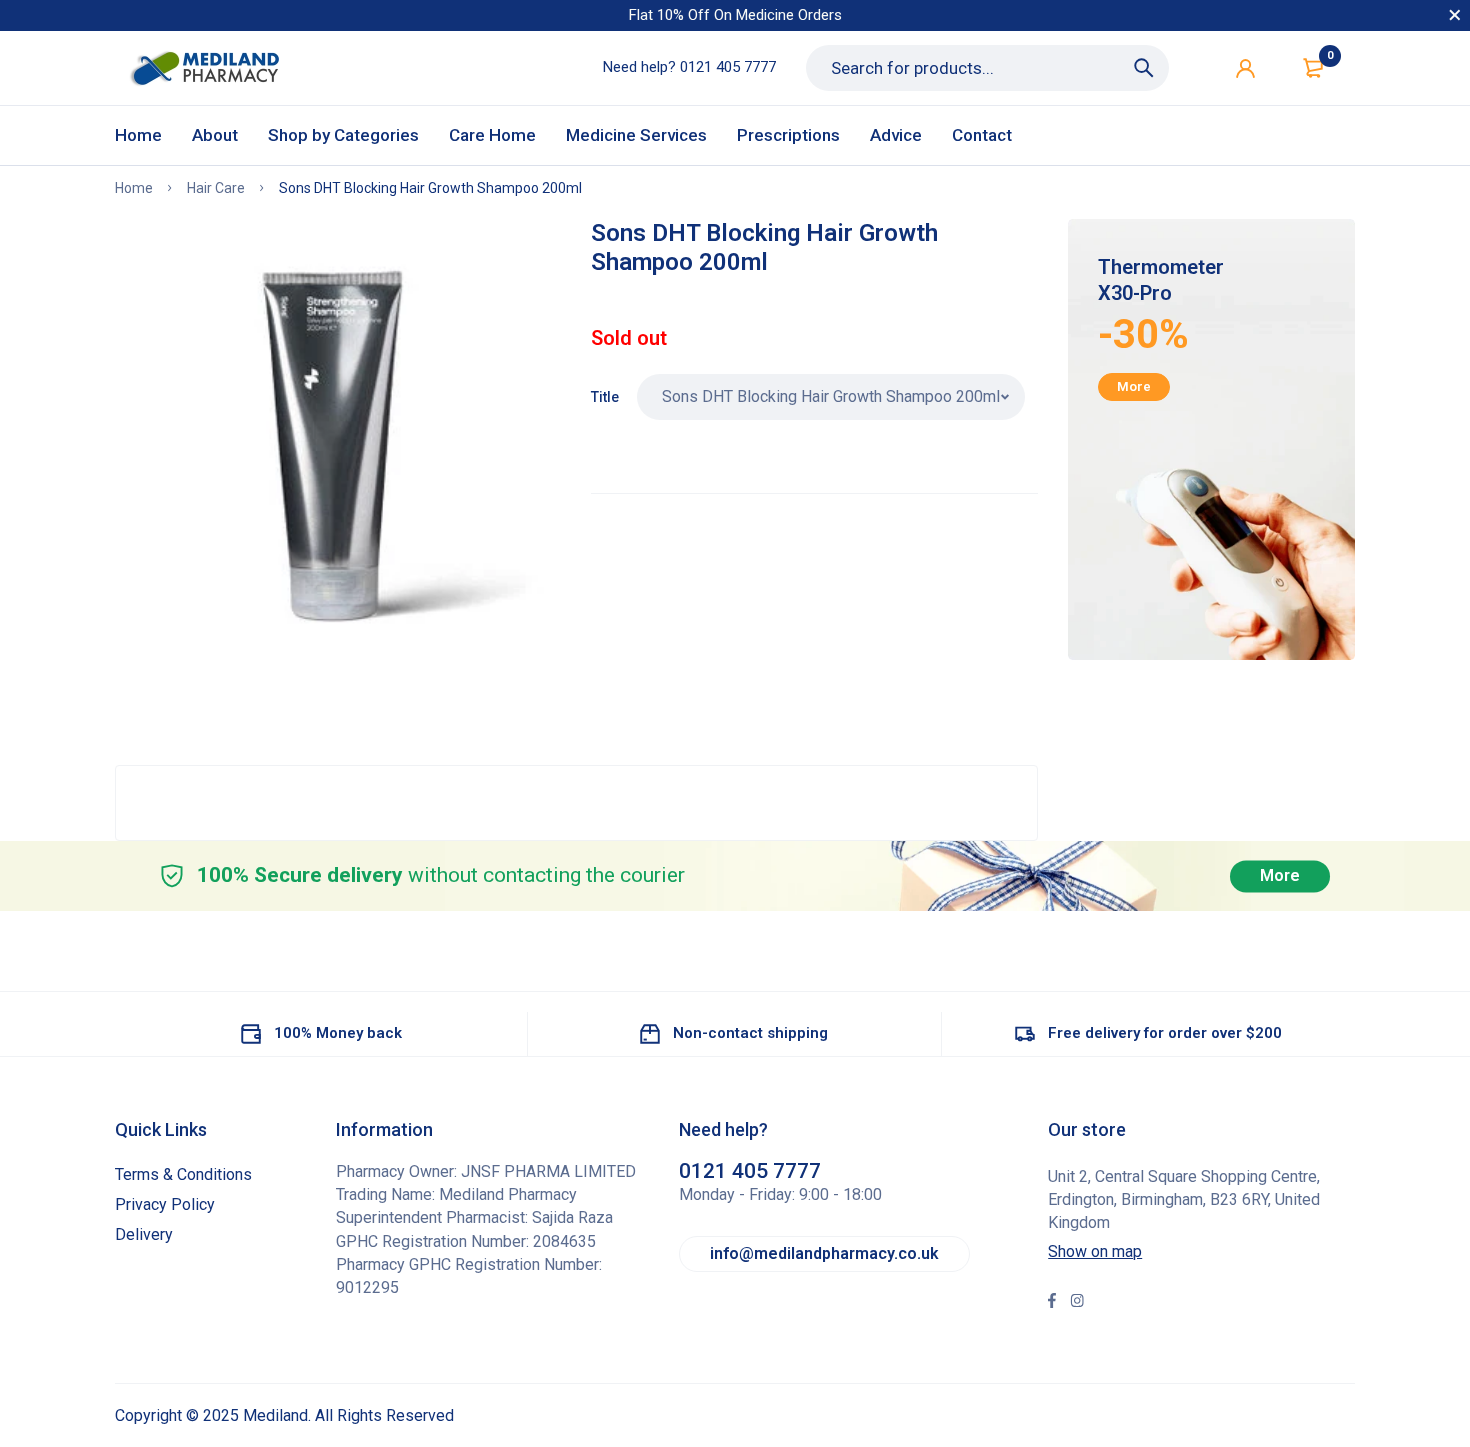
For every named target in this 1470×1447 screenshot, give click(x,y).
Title (605, 397)
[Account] (1245, 68)
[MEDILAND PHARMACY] (204, 68)
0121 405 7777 (728, 67)
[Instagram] (1077, 1303)
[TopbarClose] (1455, 15)
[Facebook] (1052, 1303)
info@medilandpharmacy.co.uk (824, 1253)
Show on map (1095, 1251)
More (1134, 386)
